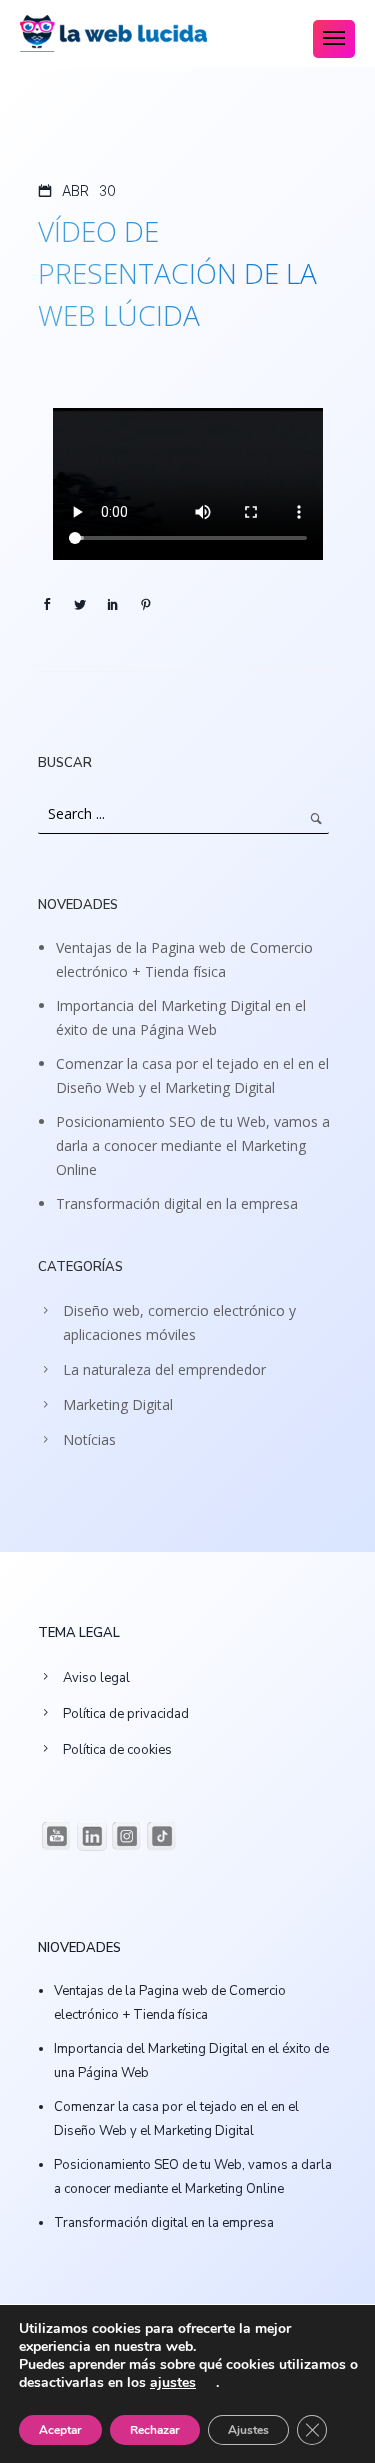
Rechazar (155, 2430)
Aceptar (60, 2430)
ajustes (173, 2383)
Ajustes (248, 2430)
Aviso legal (96, 1678)
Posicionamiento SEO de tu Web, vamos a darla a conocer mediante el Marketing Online (193, 1145)
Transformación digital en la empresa (177, 1203)
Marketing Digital (118, 1404)
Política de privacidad (126, 1714)
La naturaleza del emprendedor (164, 1369)
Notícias (89, 1439)
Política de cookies (117, 1750)
